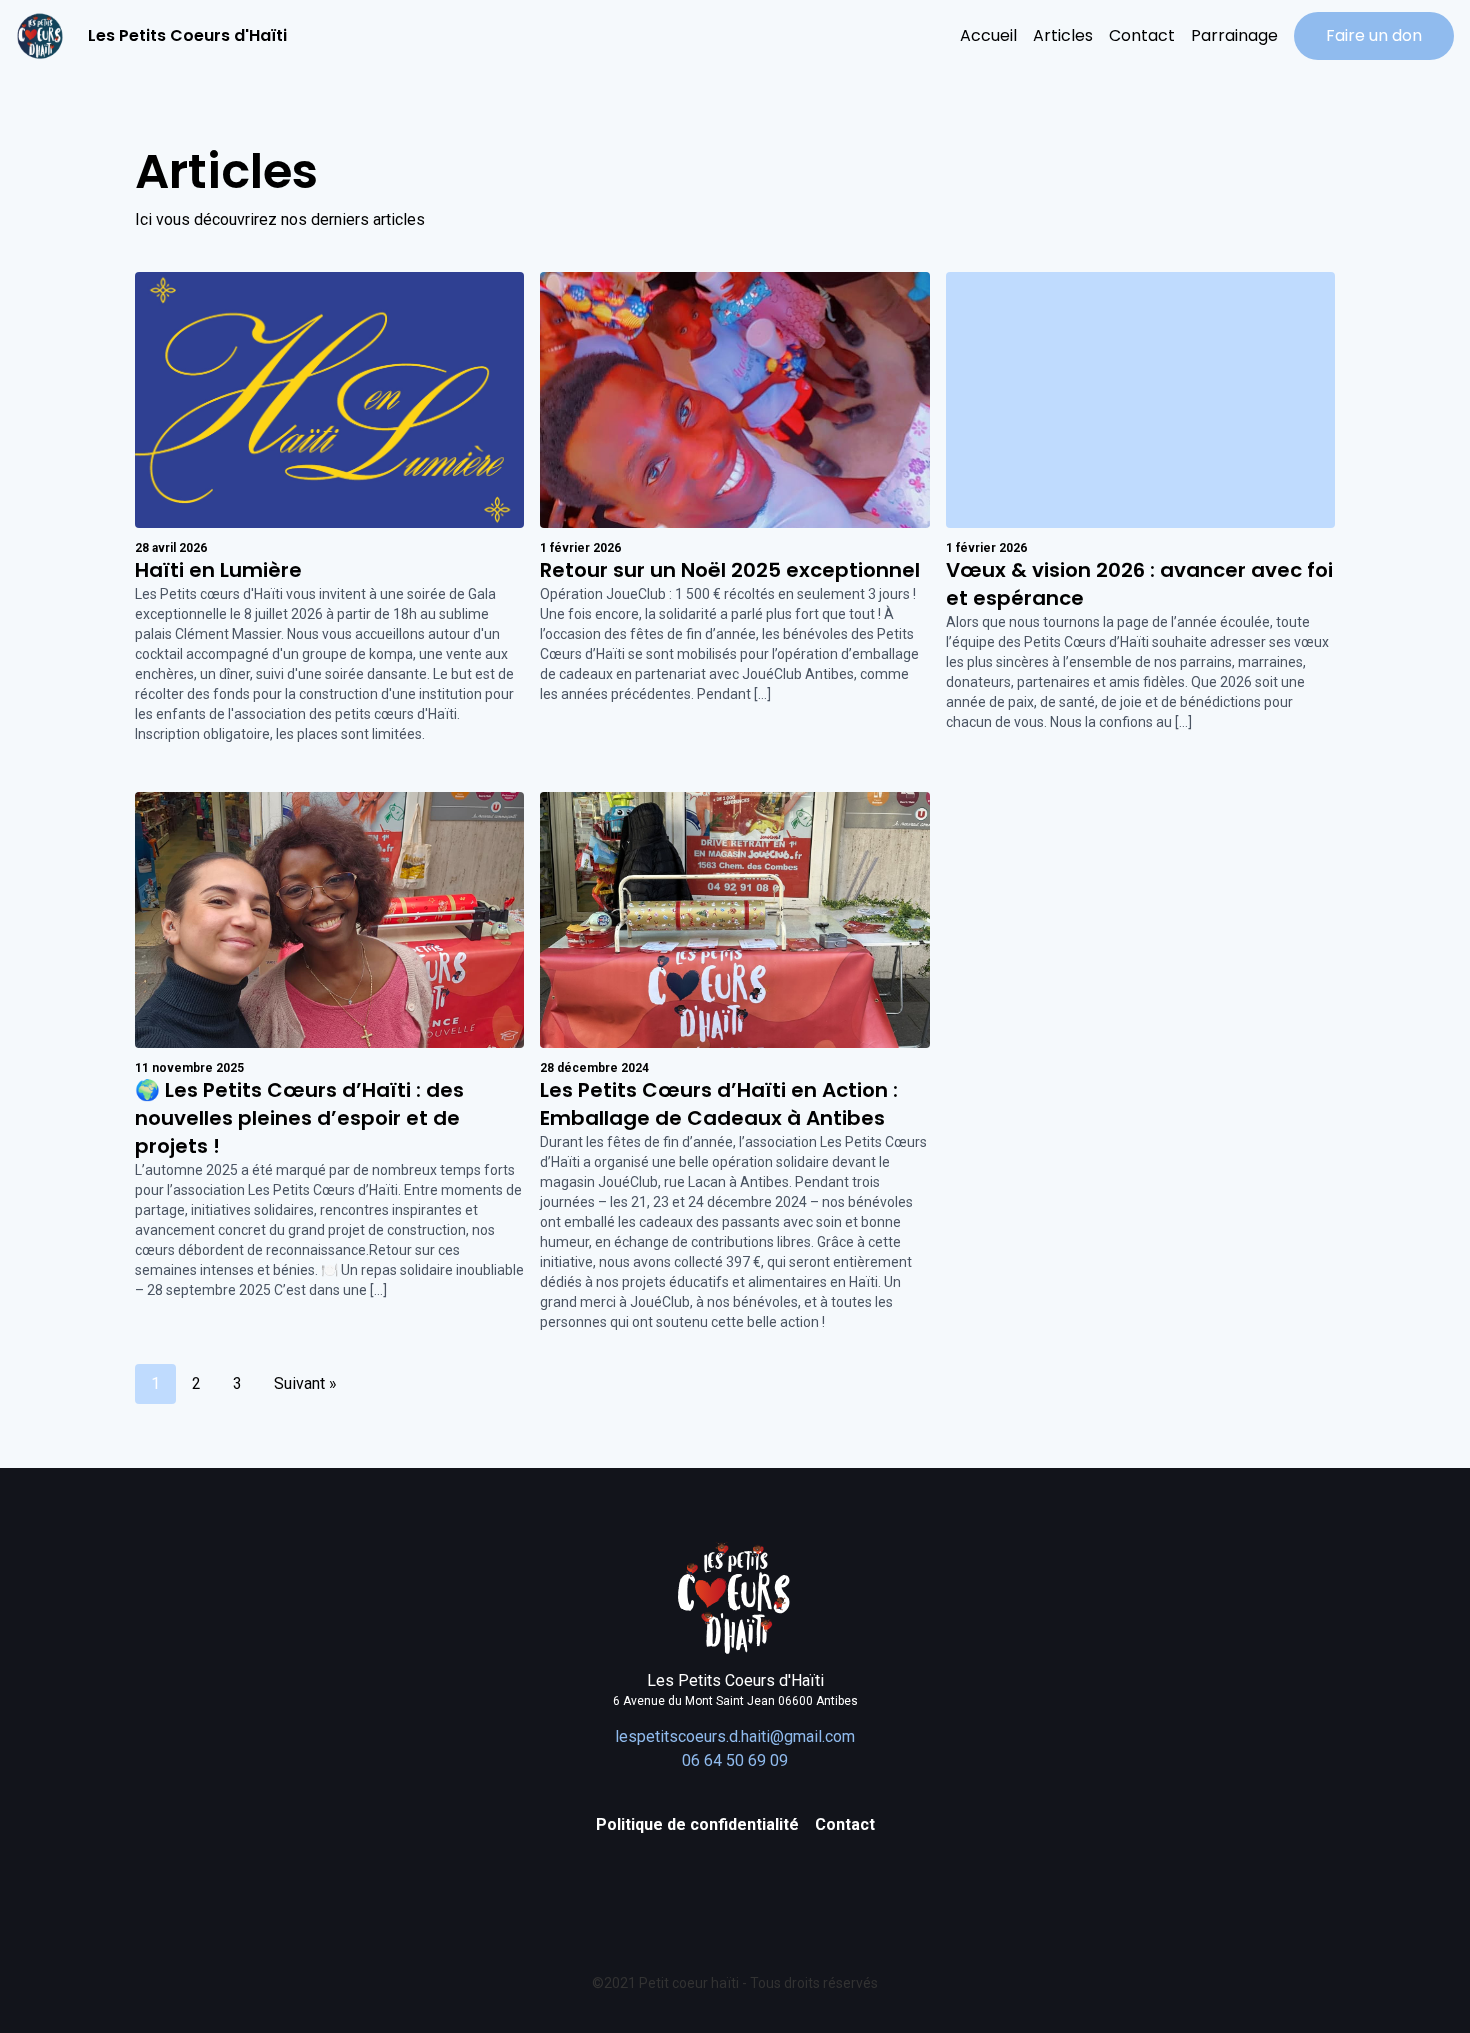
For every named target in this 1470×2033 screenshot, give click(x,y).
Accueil (988, 35)
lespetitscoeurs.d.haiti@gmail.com (735, 1736)
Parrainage (1234, 35)
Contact (1142, 35)
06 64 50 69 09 (735, 1760)
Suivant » (305, 1383)
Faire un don (1374, 35)
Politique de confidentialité (697, 1824)
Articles (1063, 35)
